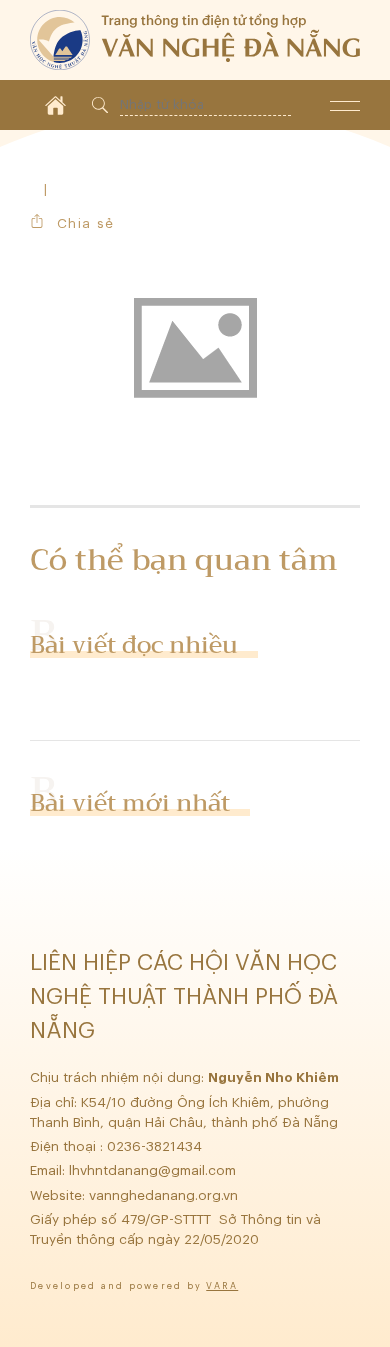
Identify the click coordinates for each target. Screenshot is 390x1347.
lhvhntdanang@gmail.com (154, 1170)
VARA (222, 1286)
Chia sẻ (85, 223)
